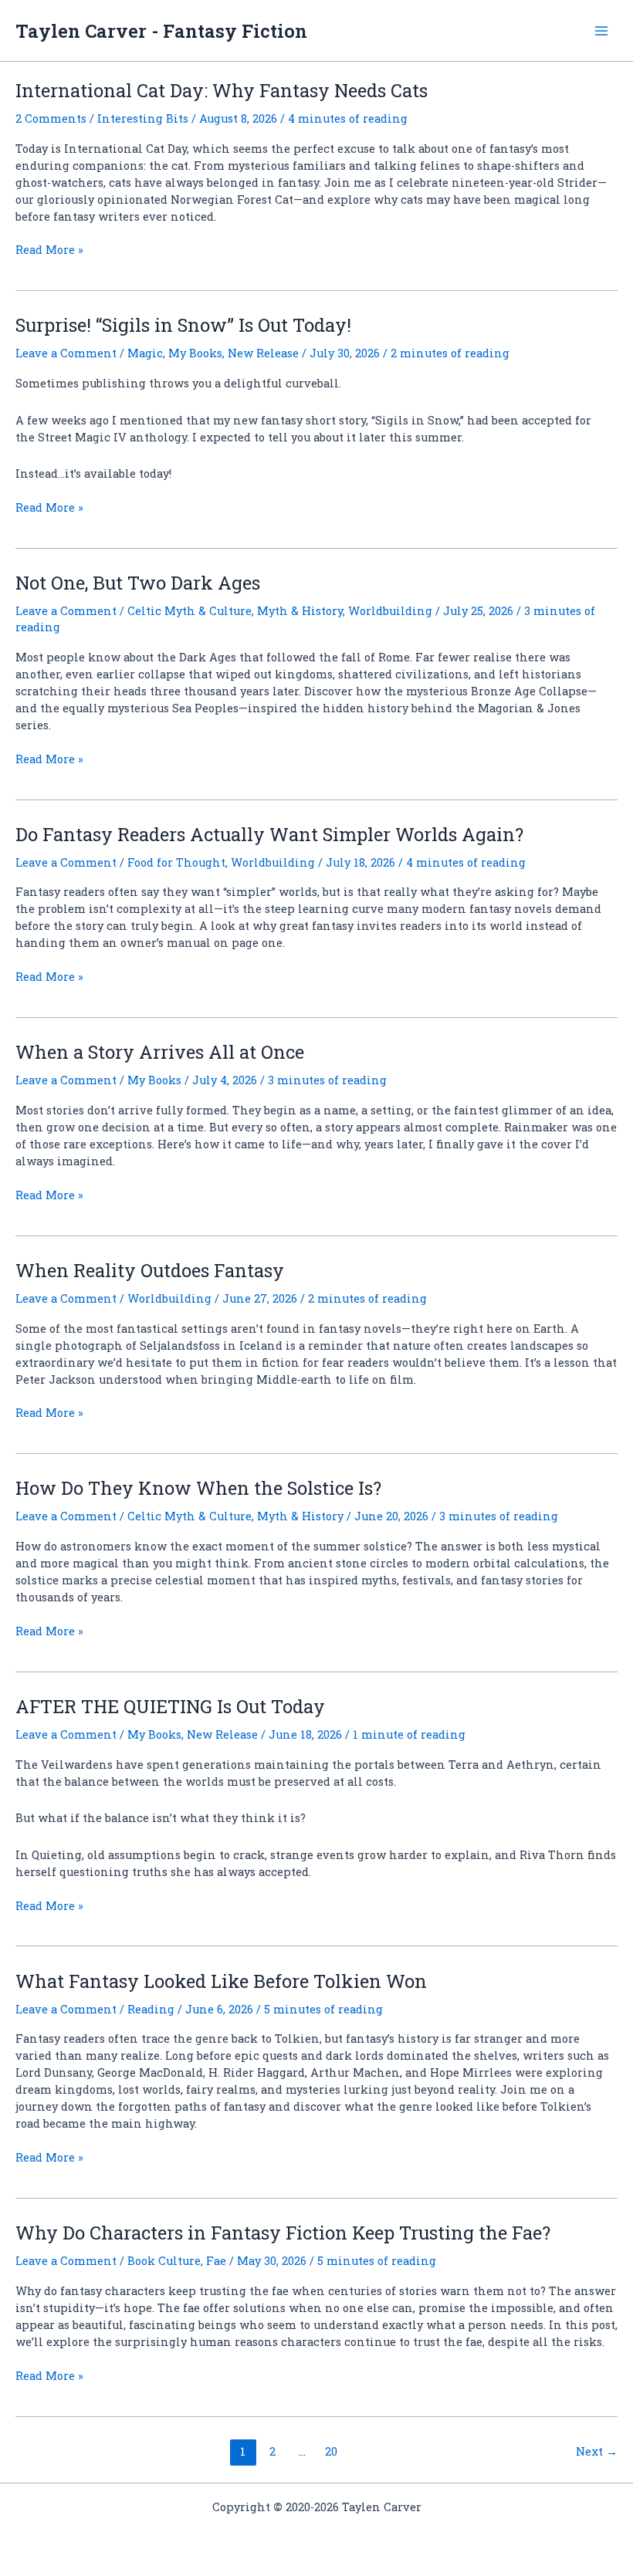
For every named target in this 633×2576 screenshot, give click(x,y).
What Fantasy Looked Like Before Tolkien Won (221, 1981)
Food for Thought (176, 862)
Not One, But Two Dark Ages (138, 582)
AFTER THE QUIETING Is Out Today (170, 1706)
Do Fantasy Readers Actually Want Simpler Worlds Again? (269, 834)
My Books (195, 353)
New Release (263, 353)
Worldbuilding (390, 611)
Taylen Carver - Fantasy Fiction (161, 30)
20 (331, 2451)
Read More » (49, 250)
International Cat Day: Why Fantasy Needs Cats (222, 90)
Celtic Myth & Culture (190, 611)
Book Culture (164, 2261)
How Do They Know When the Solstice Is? (198, 1487)
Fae (216, 2261)
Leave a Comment (66, 353)
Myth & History (300, 611)
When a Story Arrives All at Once (160, 1051)
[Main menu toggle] (601, 31)
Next (597, 2451)
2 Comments (51, 118)
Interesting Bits (143, 118)
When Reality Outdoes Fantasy (150, 1270)
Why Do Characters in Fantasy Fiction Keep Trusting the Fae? (283, 2232)
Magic (145, 353)
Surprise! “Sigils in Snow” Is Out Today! (183, 325)
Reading (151, 2009)
